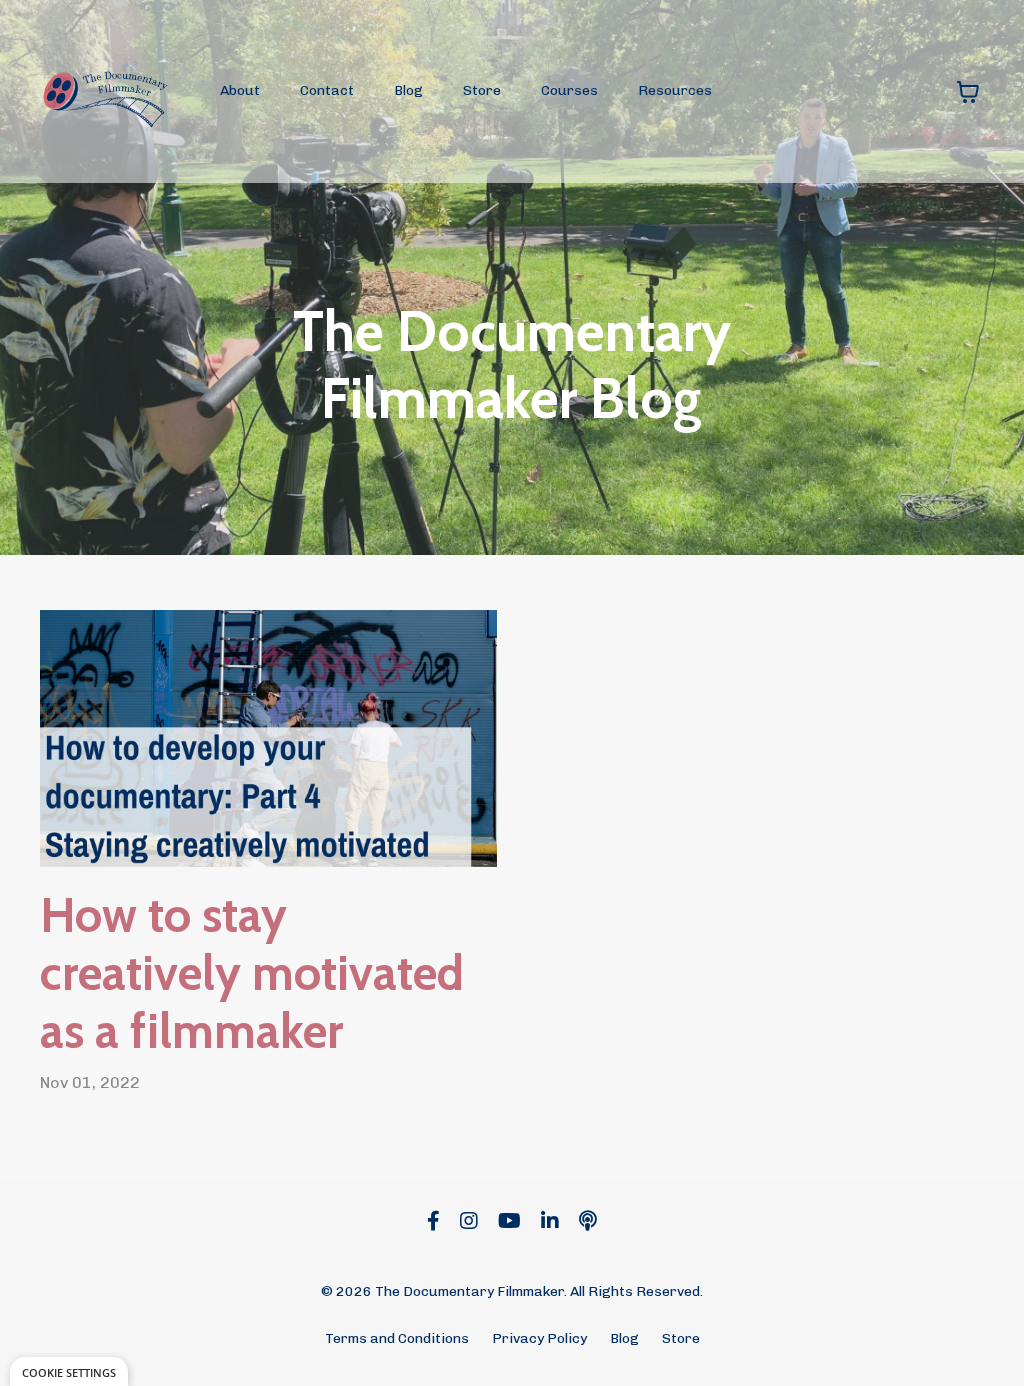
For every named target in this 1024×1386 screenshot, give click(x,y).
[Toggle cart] (968, 92)
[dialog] (69, 1371)
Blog (408, 90)
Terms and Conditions (397, 1338)
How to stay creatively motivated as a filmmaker (252, 973)
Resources (675, 90)
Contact (327, 90)
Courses (569, 90)
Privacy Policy (539, 1338)
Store (482, 90)
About (240, 90)
